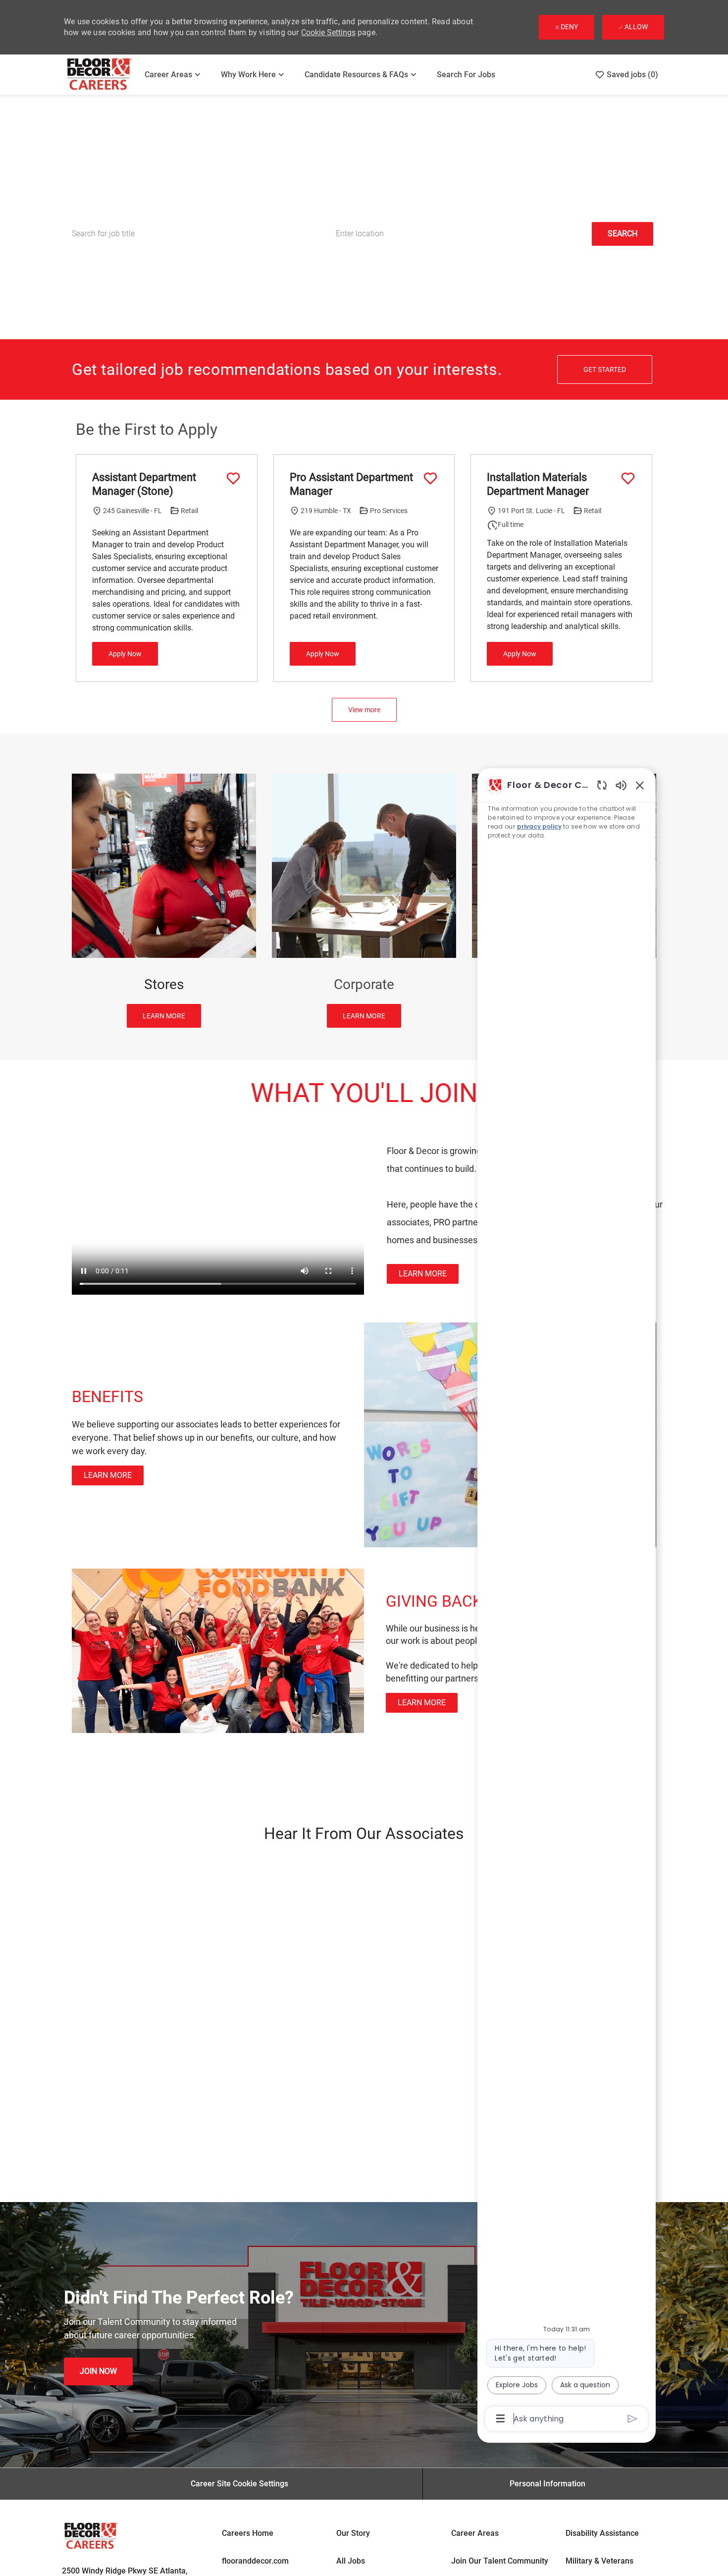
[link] (423, 1274)
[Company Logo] (100, 75)
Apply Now (125, 654)
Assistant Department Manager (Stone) (144, 484)
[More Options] (500, 2418)
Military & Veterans (599, 2561)
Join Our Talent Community (500, 2561)
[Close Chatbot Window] (640, 785)
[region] (567, 1601)
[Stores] (164, 901)
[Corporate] (364, 901)
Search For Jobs (466, 75)
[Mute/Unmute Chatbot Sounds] (621, 785)
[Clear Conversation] (602, 785)
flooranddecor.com (255, 2561)
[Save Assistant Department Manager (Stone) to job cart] (233, 478)
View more (364, 710)
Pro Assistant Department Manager (351, 484)
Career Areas (475, 2533)
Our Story (353, 2533)
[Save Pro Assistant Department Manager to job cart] (430, 478)
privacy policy (539, 826)
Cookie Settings (328, 32)
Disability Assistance (602, 2533)
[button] (623, 234)
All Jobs (351, 2561)
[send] (633, 2419)
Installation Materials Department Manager (538, 484)
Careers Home (248, 2533)
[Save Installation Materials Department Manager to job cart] (628, 478)
